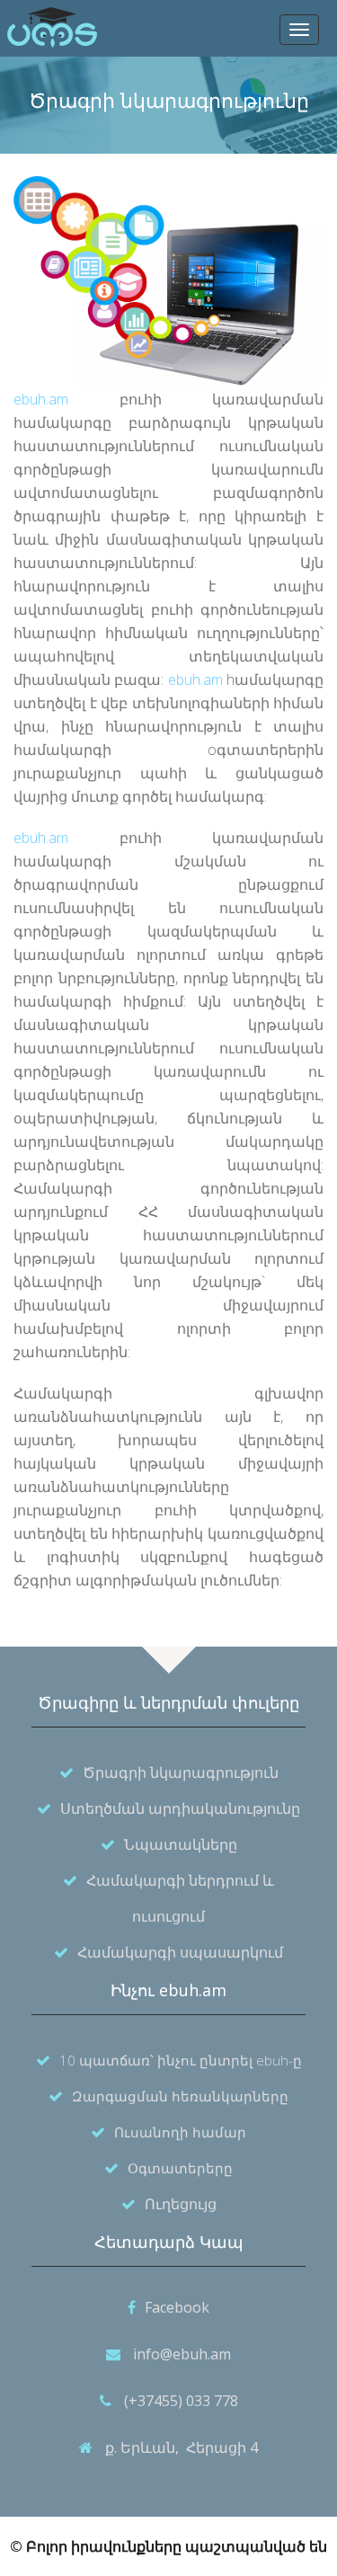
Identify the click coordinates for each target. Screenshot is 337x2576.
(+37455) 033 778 (181, 2401)
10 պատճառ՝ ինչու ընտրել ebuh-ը (181, 2060)
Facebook (177, 2307)
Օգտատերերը (180, 2168)
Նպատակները (181, 1844)
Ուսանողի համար (180, 2132)
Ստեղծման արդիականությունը (180, 1808)
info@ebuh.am (182, 2354)
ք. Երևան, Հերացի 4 (182, 2447)
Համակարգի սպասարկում (180, 1952)
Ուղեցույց (181, 2204)
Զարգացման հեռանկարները (180, 2096)
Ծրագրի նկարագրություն (181, 1772)
